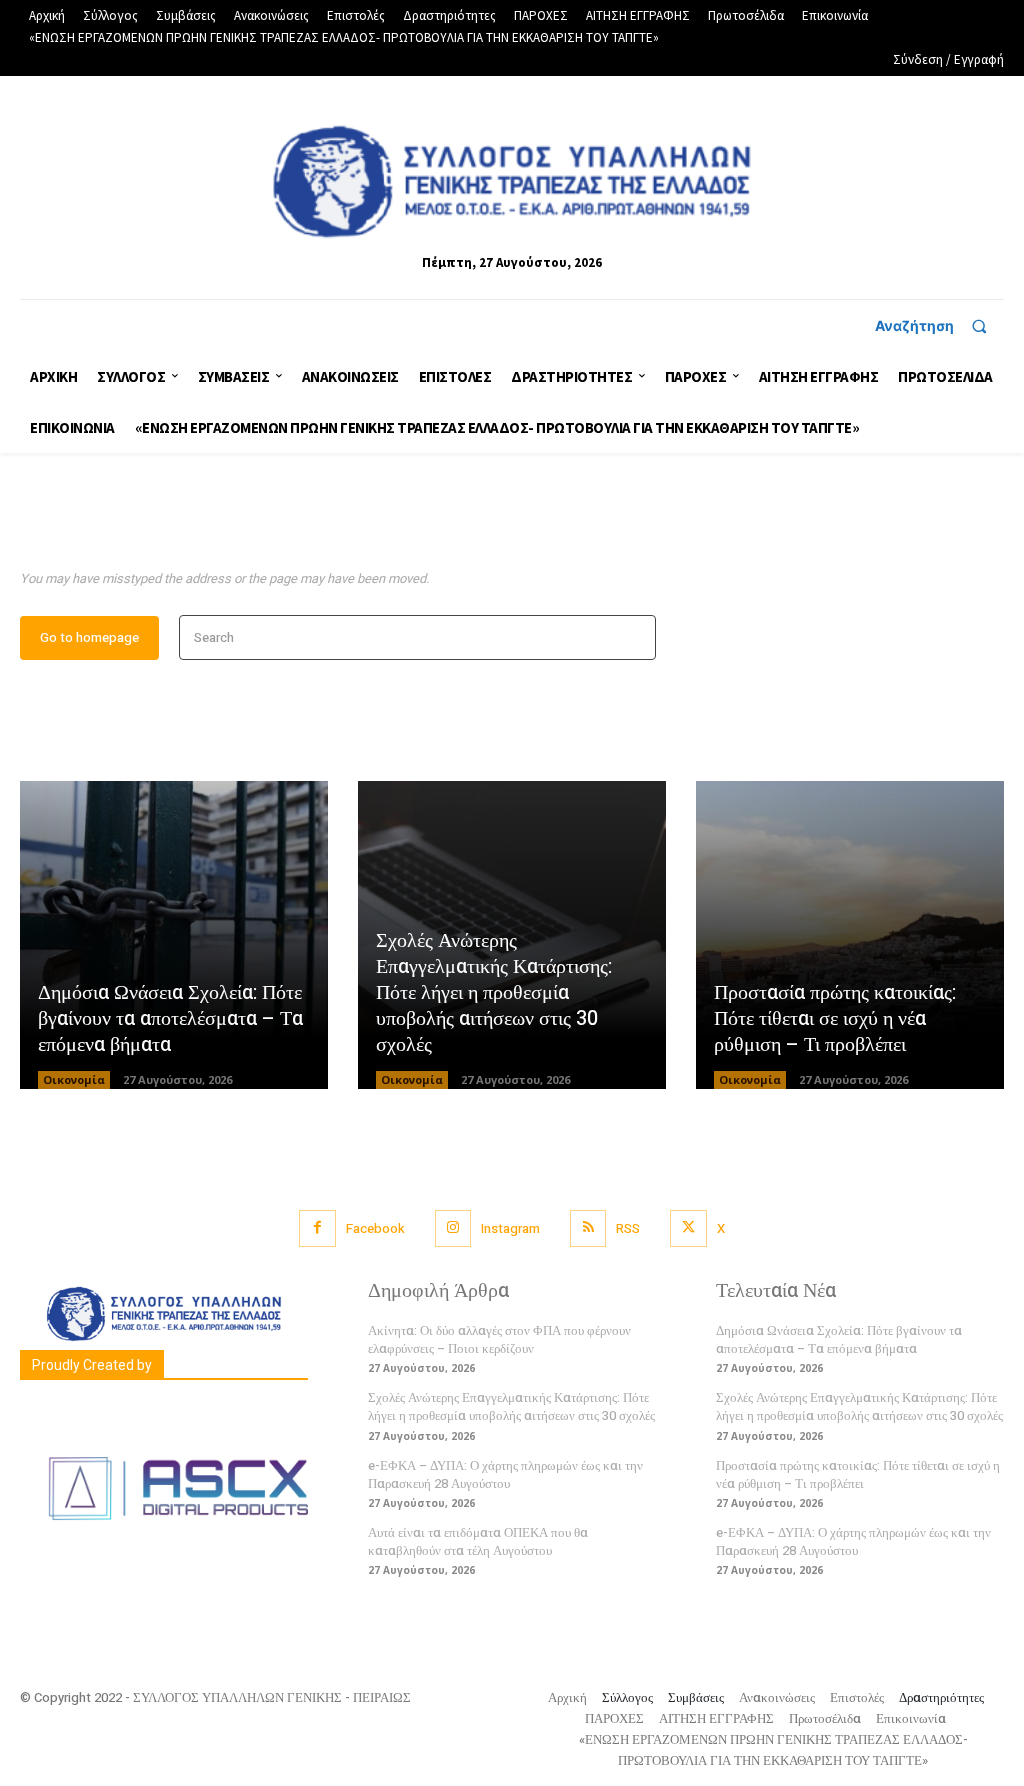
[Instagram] (453, 1228)
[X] (688, 1228)
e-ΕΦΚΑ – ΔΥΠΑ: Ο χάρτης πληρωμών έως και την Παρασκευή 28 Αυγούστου (505, 1474)
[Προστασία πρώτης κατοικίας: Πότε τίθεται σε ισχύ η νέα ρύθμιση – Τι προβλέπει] (850, 935)
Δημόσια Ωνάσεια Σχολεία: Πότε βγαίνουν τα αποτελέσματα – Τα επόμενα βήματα (170, 1018)
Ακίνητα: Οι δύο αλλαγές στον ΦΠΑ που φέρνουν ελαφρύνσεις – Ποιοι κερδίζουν (499, 1339)
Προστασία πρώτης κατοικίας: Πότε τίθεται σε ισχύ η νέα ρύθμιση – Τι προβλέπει (835, 1018)
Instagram (510, 1228)
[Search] (634, 637)
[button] (939, 326)
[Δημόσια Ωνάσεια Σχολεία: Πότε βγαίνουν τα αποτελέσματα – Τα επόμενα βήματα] (174, 935)
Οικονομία (74, 1079)
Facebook (375, 1228)
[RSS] (588, 1228)
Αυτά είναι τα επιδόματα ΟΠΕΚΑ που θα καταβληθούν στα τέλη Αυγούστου (478, 1541)
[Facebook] (317, 1228)
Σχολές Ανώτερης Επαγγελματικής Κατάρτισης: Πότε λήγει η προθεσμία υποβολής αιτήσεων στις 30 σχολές (494, 992)
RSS (628, 1228)
